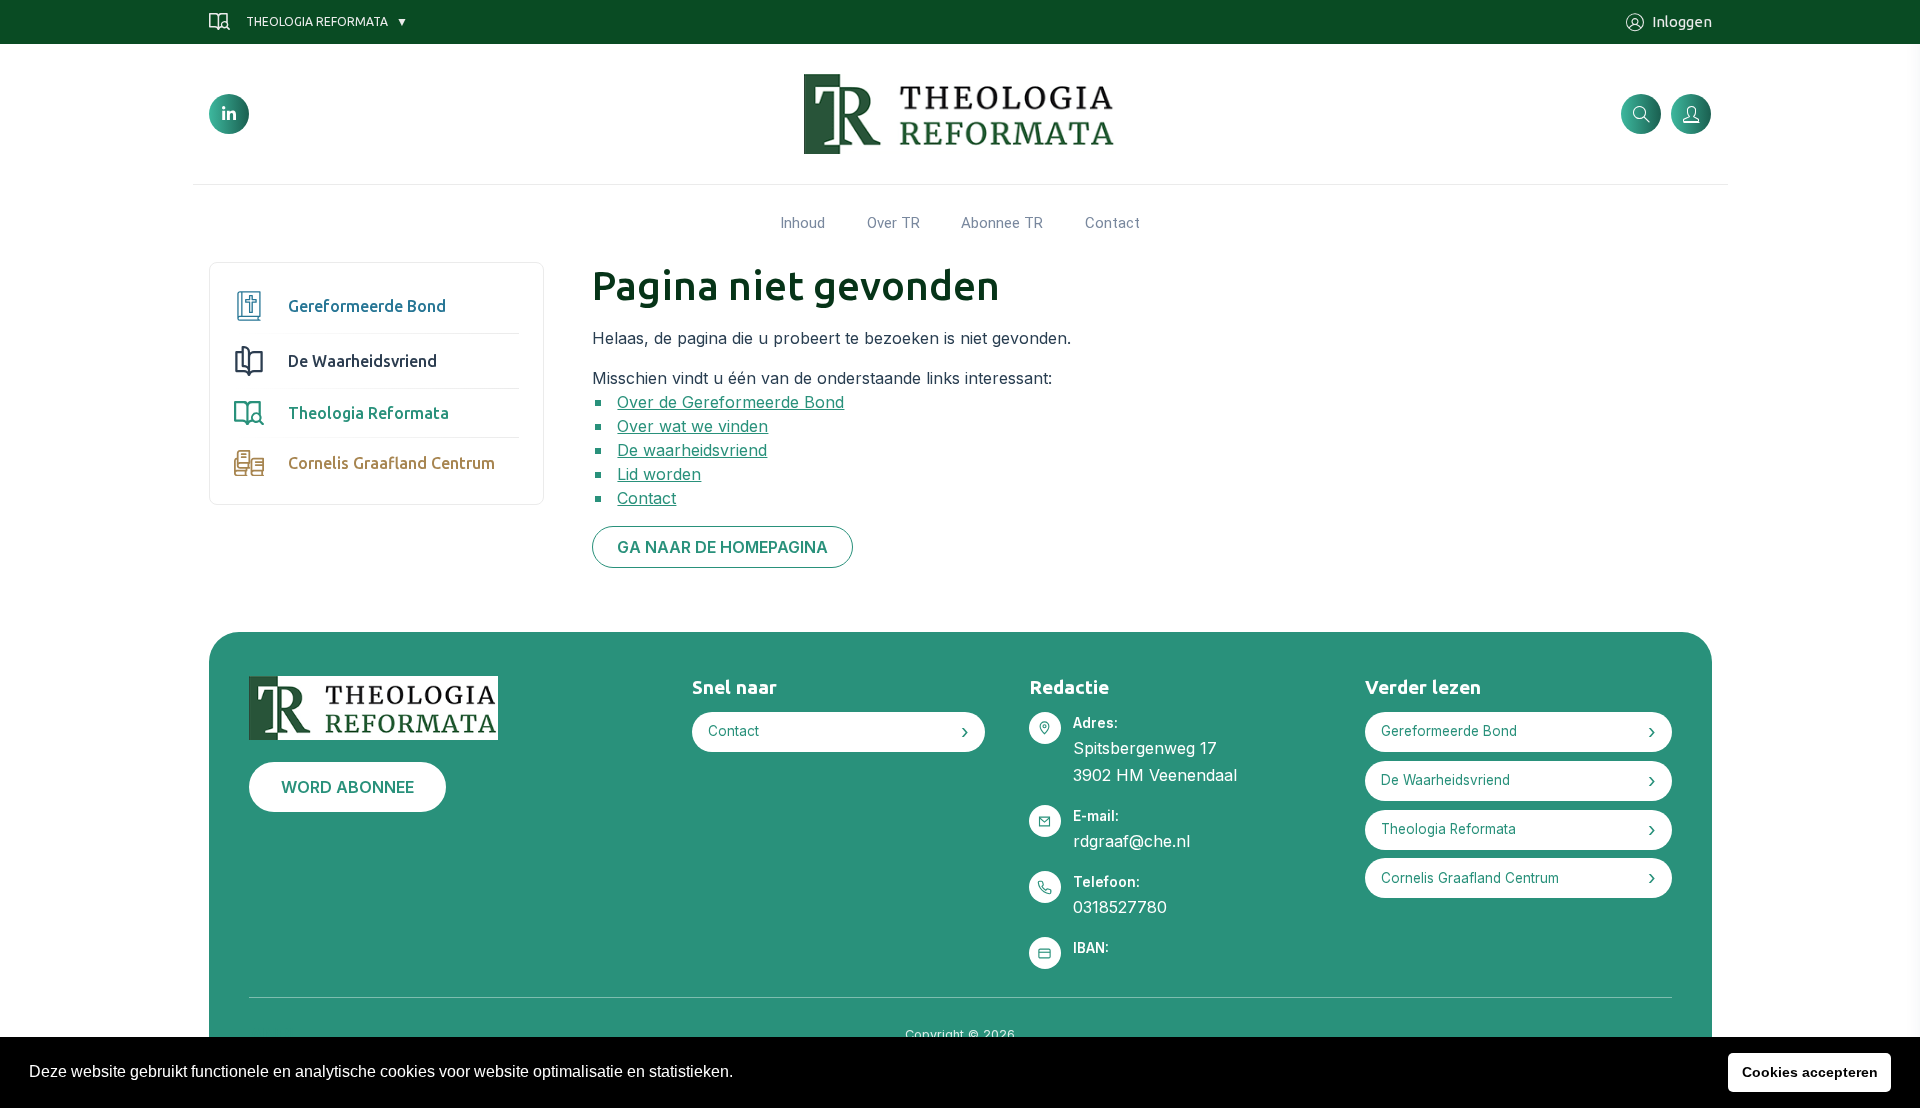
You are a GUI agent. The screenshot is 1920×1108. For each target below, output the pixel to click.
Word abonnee (347, 787)
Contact (1112, 223)
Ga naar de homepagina (722, 547)
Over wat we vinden (692, 426)
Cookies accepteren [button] (1810, 1072)
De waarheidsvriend (692, 450)
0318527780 (1120, 907)
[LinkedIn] (229, 114)
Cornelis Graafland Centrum (391, 463)
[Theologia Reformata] (960, 112)
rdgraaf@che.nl (1131, 841)
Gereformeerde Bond (367, 306)
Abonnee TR (1002, 223)
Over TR (893, 223)
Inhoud (802, 223)
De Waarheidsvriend (362, 361)
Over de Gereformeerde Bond (730, 402)
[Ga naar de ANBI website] (271, 1031)
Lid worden (659, 474)
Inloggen (1682, 21)
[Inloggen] (1691, 114)
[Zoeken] (1641, 114)
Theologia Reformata (317, 21)
